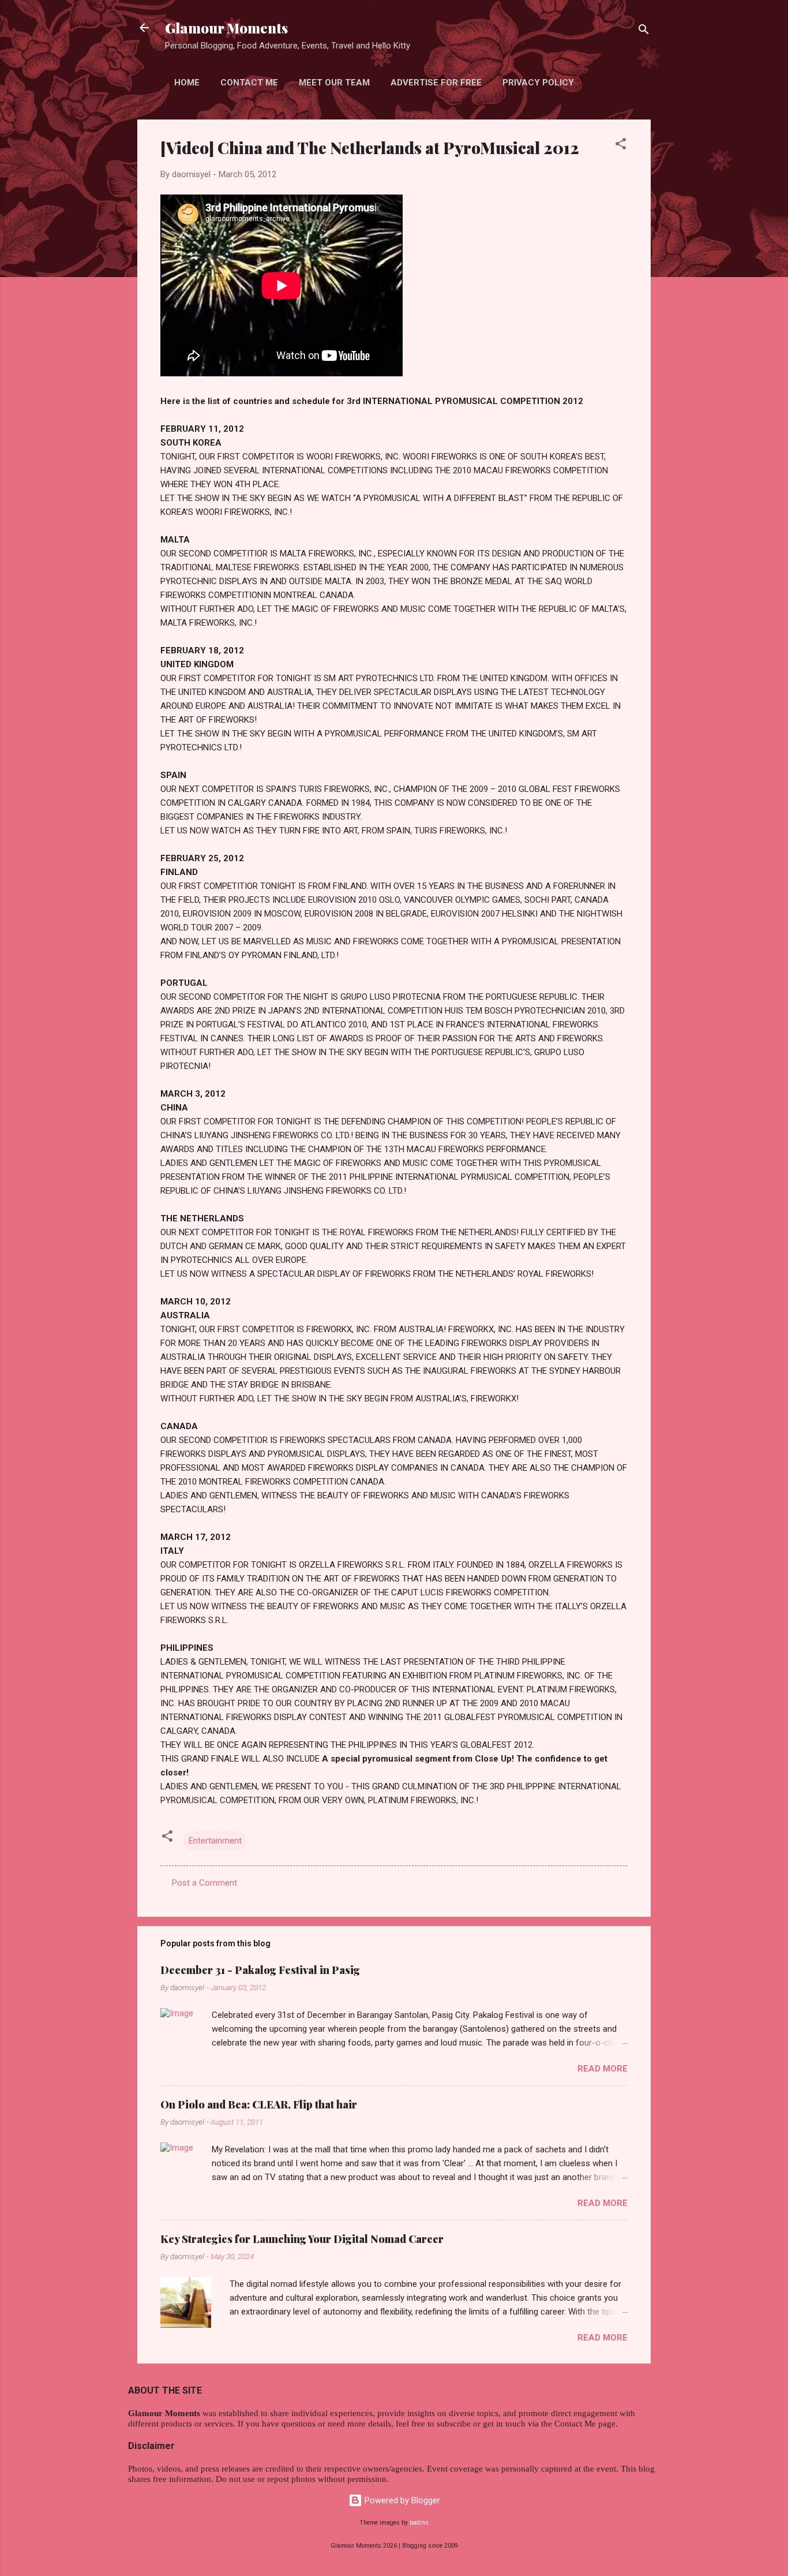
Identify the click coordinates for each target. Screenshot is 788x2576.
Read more (603, 2069)
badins (419, 2523)
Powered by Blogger (401, 2500)
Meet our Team (334, 83)
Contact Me (249, 83)
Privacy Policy (538, 83)
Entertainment (215, 1841)
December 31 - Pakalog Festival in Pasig (260, 1970)
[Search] (644, 31)
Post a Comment (204, 1883)
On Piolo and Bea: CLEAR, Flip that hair (259, 2104)
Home (187, 83)
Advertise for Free (436, 83)
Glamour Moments (226, 28)
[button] (621, 146)
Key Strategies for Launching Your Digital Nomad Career (302, 2239)
